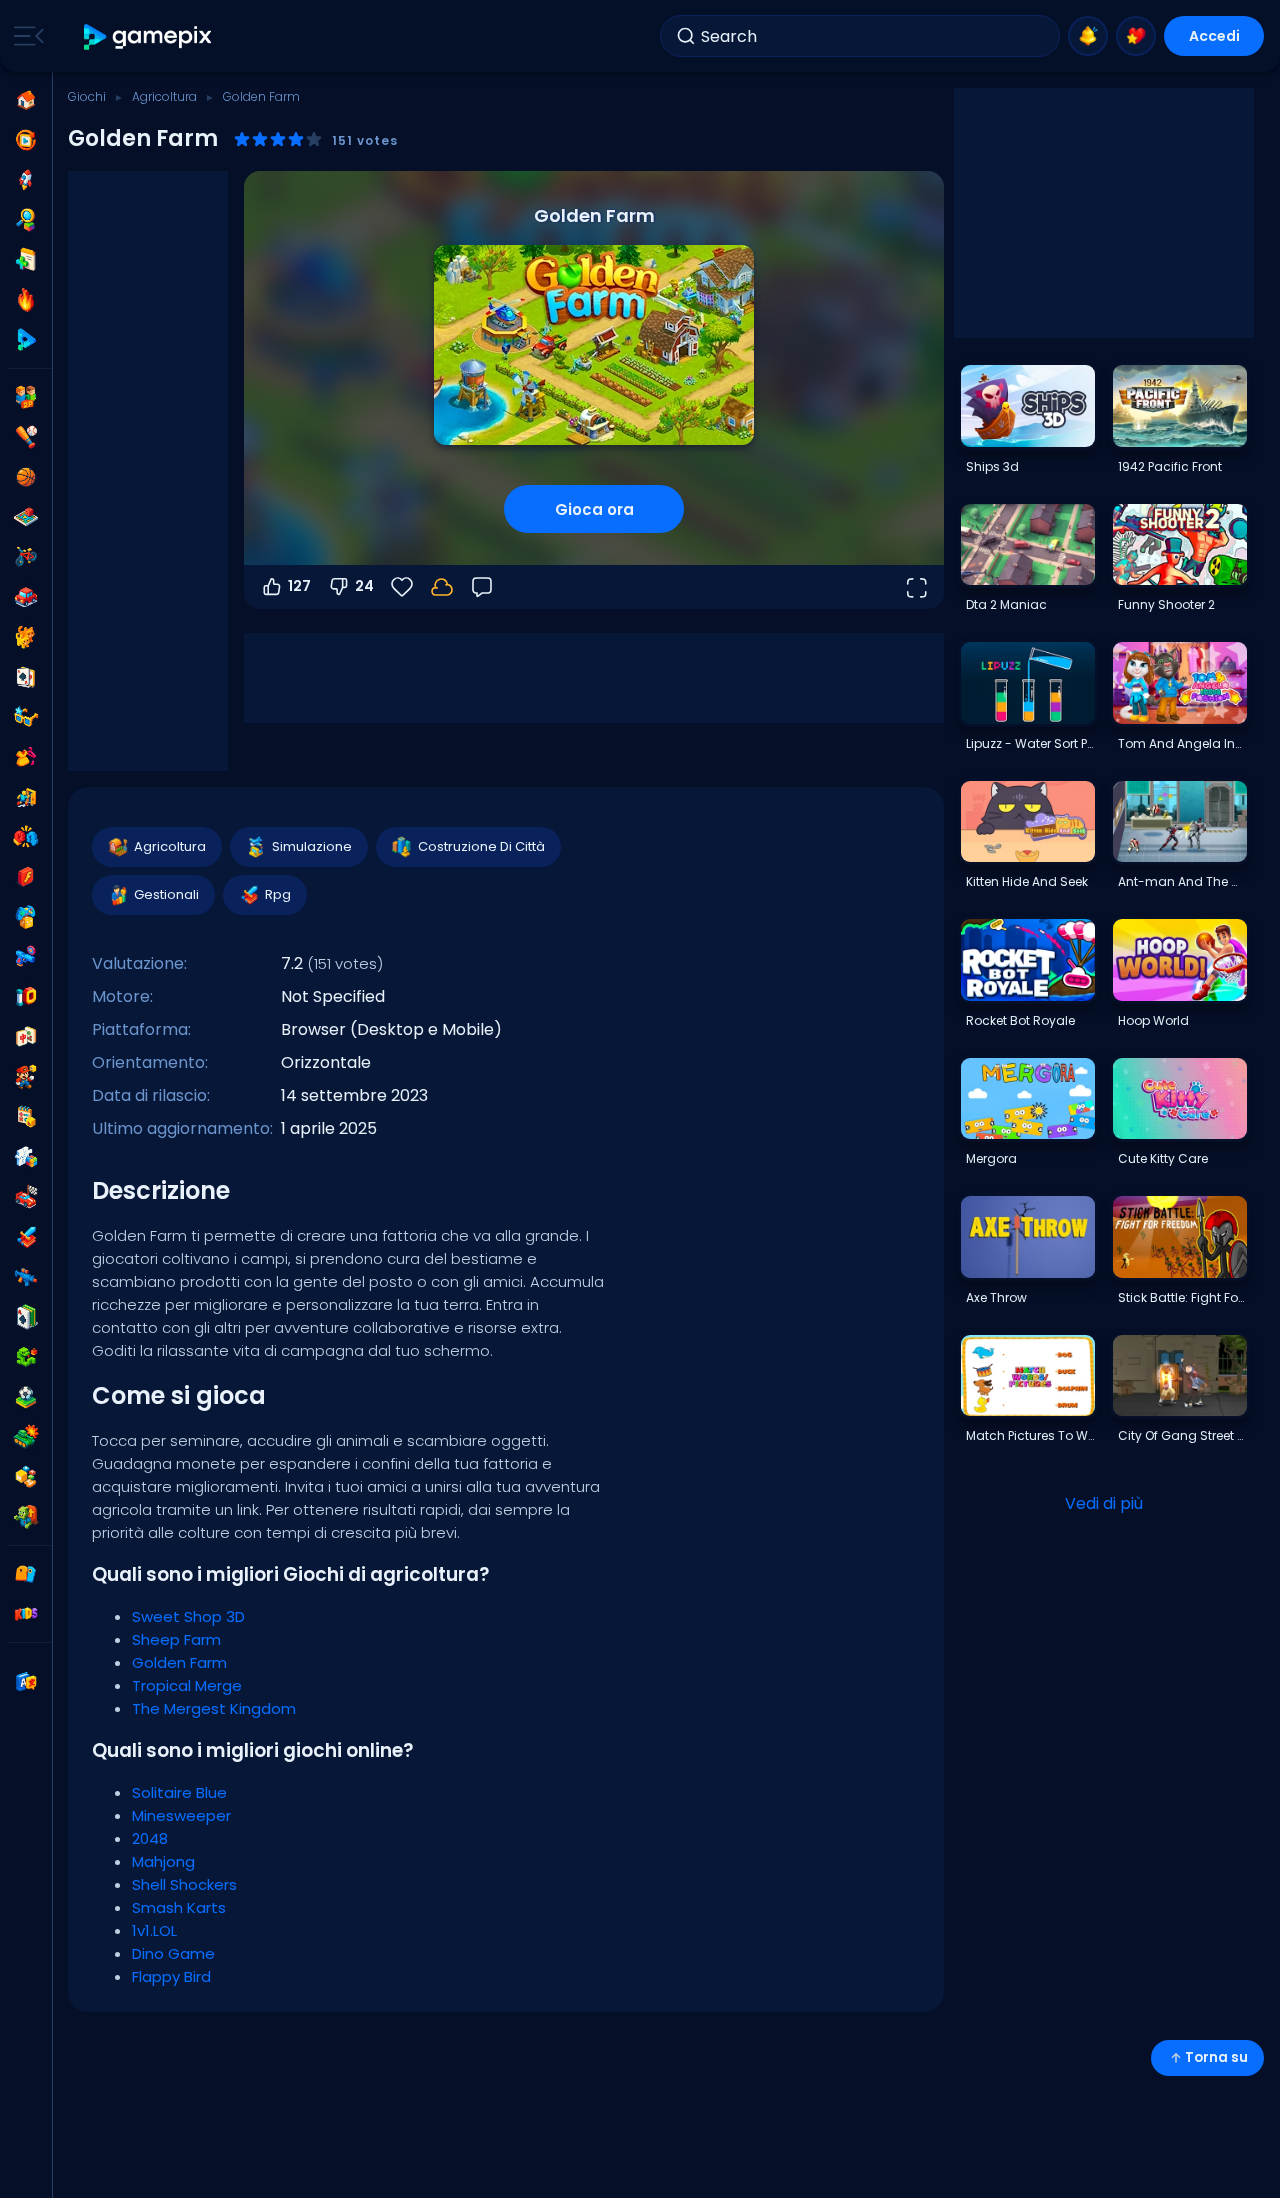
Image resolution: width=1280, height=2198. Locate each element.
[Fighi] (26, 717)
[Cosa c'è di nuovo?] (1088, 36)
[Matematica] (26, 1117)
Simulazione (312, 846)
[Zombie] (26, 1517)
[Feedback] (482, 587)
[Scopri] (26, 220)
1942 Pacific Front (1170, 466)
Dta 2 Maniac (1006, 604)
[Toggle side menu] (25, 36)
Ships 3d (992, 466)
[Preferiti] (1136, 36)
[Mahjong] (26, 1037)
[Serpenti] (26, 1357)
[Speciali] (26, 340)
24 (364, 586)
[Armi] (26, 957)
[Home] (26, 100)
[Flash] (26, 877)
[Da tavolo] (26, 517)
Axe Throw (996, 1297)
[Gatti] (26, 637)
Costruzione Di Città (481, 846)
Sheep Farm (176, 1639)
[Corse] (26, 1197)
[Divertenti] (26, 917)
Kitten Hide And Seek (1027, 881)
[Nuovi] (26, 260)
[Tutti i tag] (26, 1574)
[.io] (26, 997)
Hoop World (1153, 1020)
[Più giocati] (26, 180)
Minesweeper (181, 1815)
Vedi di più (1104, 1503)
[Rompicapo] (26, 1157)
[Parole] (26, 1477)
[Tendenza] (26, 300)
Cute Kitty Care (1163, 1158)
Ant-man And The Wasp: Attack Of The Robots (1182, 881)
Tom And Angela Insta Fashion (1182, 743)
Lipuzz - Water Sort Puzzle (1030, 743)
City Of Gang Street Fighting (1182, 1435)
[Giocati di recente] (26, 140)
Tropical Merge (187, 1685)
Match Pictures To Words (1030, 1435)
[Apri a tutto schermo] (916, 587)
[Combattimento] (26, 837)
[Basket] (26, 477)
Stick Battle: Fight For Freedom (1182, 1297)
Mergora (991, 1158)
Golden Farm (179, 1662)
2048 (150, 1838)
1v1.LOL (154, 1930)
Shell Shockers (184, 1884)
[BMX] (26, 557)
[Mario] (26, 1077)
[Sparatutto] (26, 1277)
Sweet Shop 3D (188, 1616)
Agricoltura (164, 96)
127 (299, 586)
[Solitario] (26, 1317)
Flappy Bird (171, 1976)
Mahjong (163, 1861)
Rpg (278, 894)
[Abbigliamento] (26, 757)
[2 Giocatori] (26, 397)
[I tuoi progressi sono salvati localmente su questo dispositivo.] (442, 587)
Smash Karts (179, 1907)
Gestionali (166, 894)
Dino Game (173, 1953)
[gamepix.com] (148, 36)
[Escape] (26, 797)
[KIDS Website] (26, 1614)
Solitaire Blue (179, 1792)
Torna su (1216, 2057)
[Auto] (26, 597)
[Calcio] (26, 1397)
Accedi (1214, 36)
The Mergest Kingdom (214, 1708)
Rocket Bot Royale (1020, 1020)
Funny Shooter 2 (1166, 604)
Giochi (87, 96)
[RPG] (26, 1237)
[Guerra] (26, 1437)
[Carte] (26, 677)
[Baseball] (26, 437)
